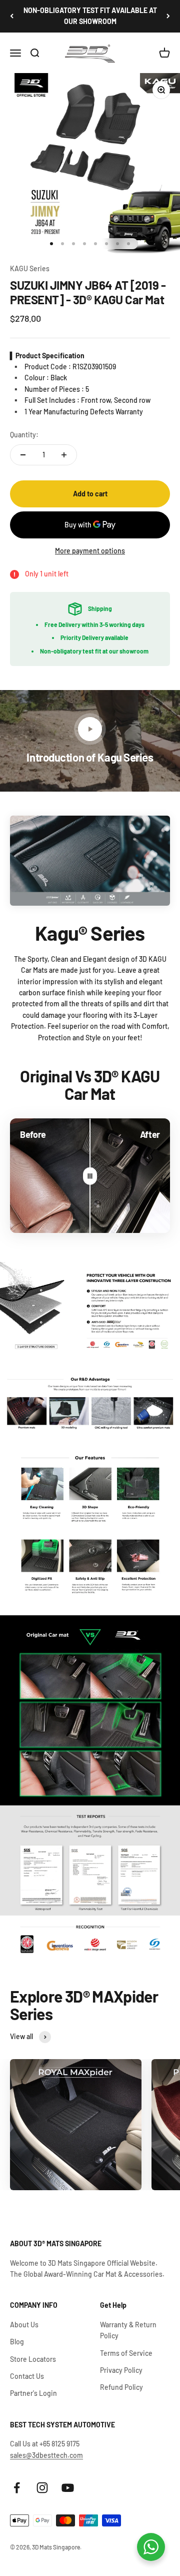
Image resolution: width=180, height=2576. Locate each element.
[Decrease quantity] (23, 455)
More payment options (90, 551)
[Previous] (12, 16)
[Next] (168, 16)
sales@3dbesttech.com (46, 2455)
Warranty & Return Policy (128, 2330)
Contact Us (27, 2376)
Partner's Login (33, 2393)
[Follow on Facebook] (17, 2488)
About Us (24, 2325)
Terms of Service (126, 2353)
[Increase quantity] (64, 455)
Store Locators (33, 2359)
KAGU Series (30, 268)
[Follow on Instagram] (42, 2488)
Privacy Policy (121, 2370)
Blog (17, 2342)
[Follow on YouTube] (68, 2488)
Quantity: (24, 435)
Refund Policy (121, 2387)
